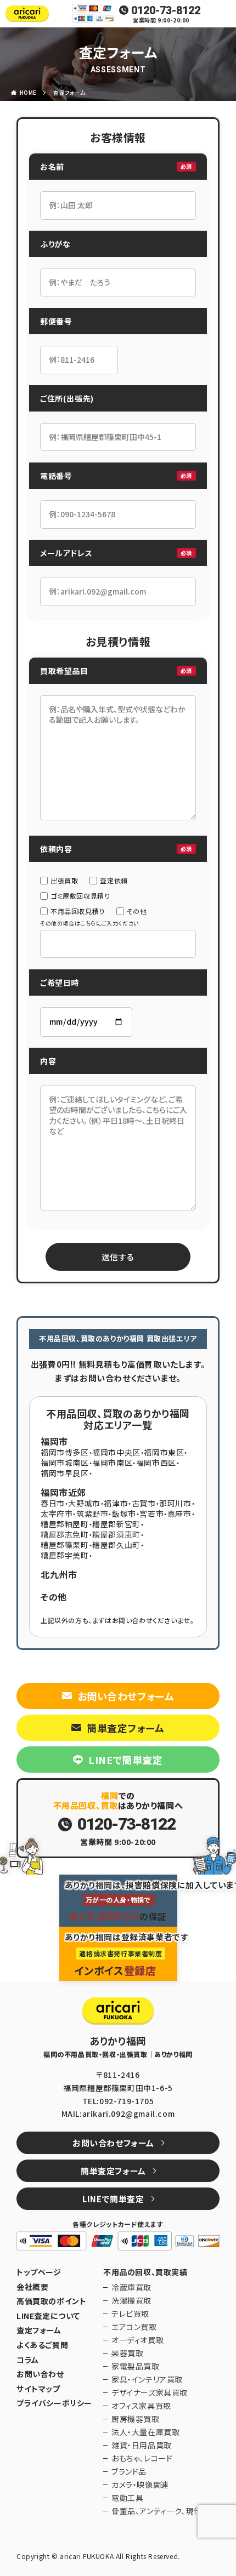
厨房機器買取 (136, 2419)
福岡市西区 (156, 1463)
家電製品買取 (136, 2366)
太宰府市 (57, 1513)
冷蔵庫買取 (131, 2287)
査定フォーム (69, 92)
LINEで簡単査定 (125, 1760)
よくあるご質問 (42, 2345)
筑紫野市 (92, 1513)
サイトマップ (38, 2389)
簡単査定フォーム (126, 1728)
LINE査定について (48, 2316)
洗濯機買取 (131, 2300)
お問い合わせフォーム (126, 1696)
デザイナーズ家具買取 (150, 2392)
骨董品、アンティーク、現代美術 (164, 2511)
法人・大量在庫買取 (145, 2432)
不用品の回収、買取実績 (145, 2272)
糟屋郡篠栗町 (65, 1545)
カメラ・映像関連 (140, 2484)
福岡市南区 (112, 1463)
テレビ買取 (130, 2314)
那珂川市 (175, 1503)
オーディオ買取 (137, 2340)
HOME (28, 92)
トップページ (39, 2272)
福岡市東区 (164, 1452)
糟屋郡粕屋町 (65, 1524)
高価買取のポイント (51, 2301)
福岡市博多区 (65, 1452)
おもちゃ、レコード (142, 2458)
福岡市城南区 (65, 1463)
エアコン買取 (134, 2327)
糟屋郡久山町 (116, 1545)
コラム (28, 2360)
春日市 (53, 1503)
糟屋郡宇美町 (65, 1555)
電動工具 (127, 2498)
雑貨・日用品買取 (142, 2445)
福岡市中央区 (116, 1452)
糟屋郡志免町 (65, 1534)
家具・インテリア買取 (147, 2379)
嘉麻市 (179, 1513)
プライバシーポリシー (54, 2403)
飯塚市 (124, 1513)
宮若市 (151, 1513)
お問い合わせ (40, 2374)
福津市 (116, 1503)
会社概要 (32, 2287)
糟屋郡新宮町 (116, 1524)
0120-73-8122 (166, 10)
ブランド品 (129, 2471)
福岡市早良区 (65, 1473)
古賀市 (144, 1503)
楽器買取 (127, 2353)
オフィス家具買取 (141, 2406)
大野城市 (84, 1503)
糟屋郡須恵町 (116, 1534)
